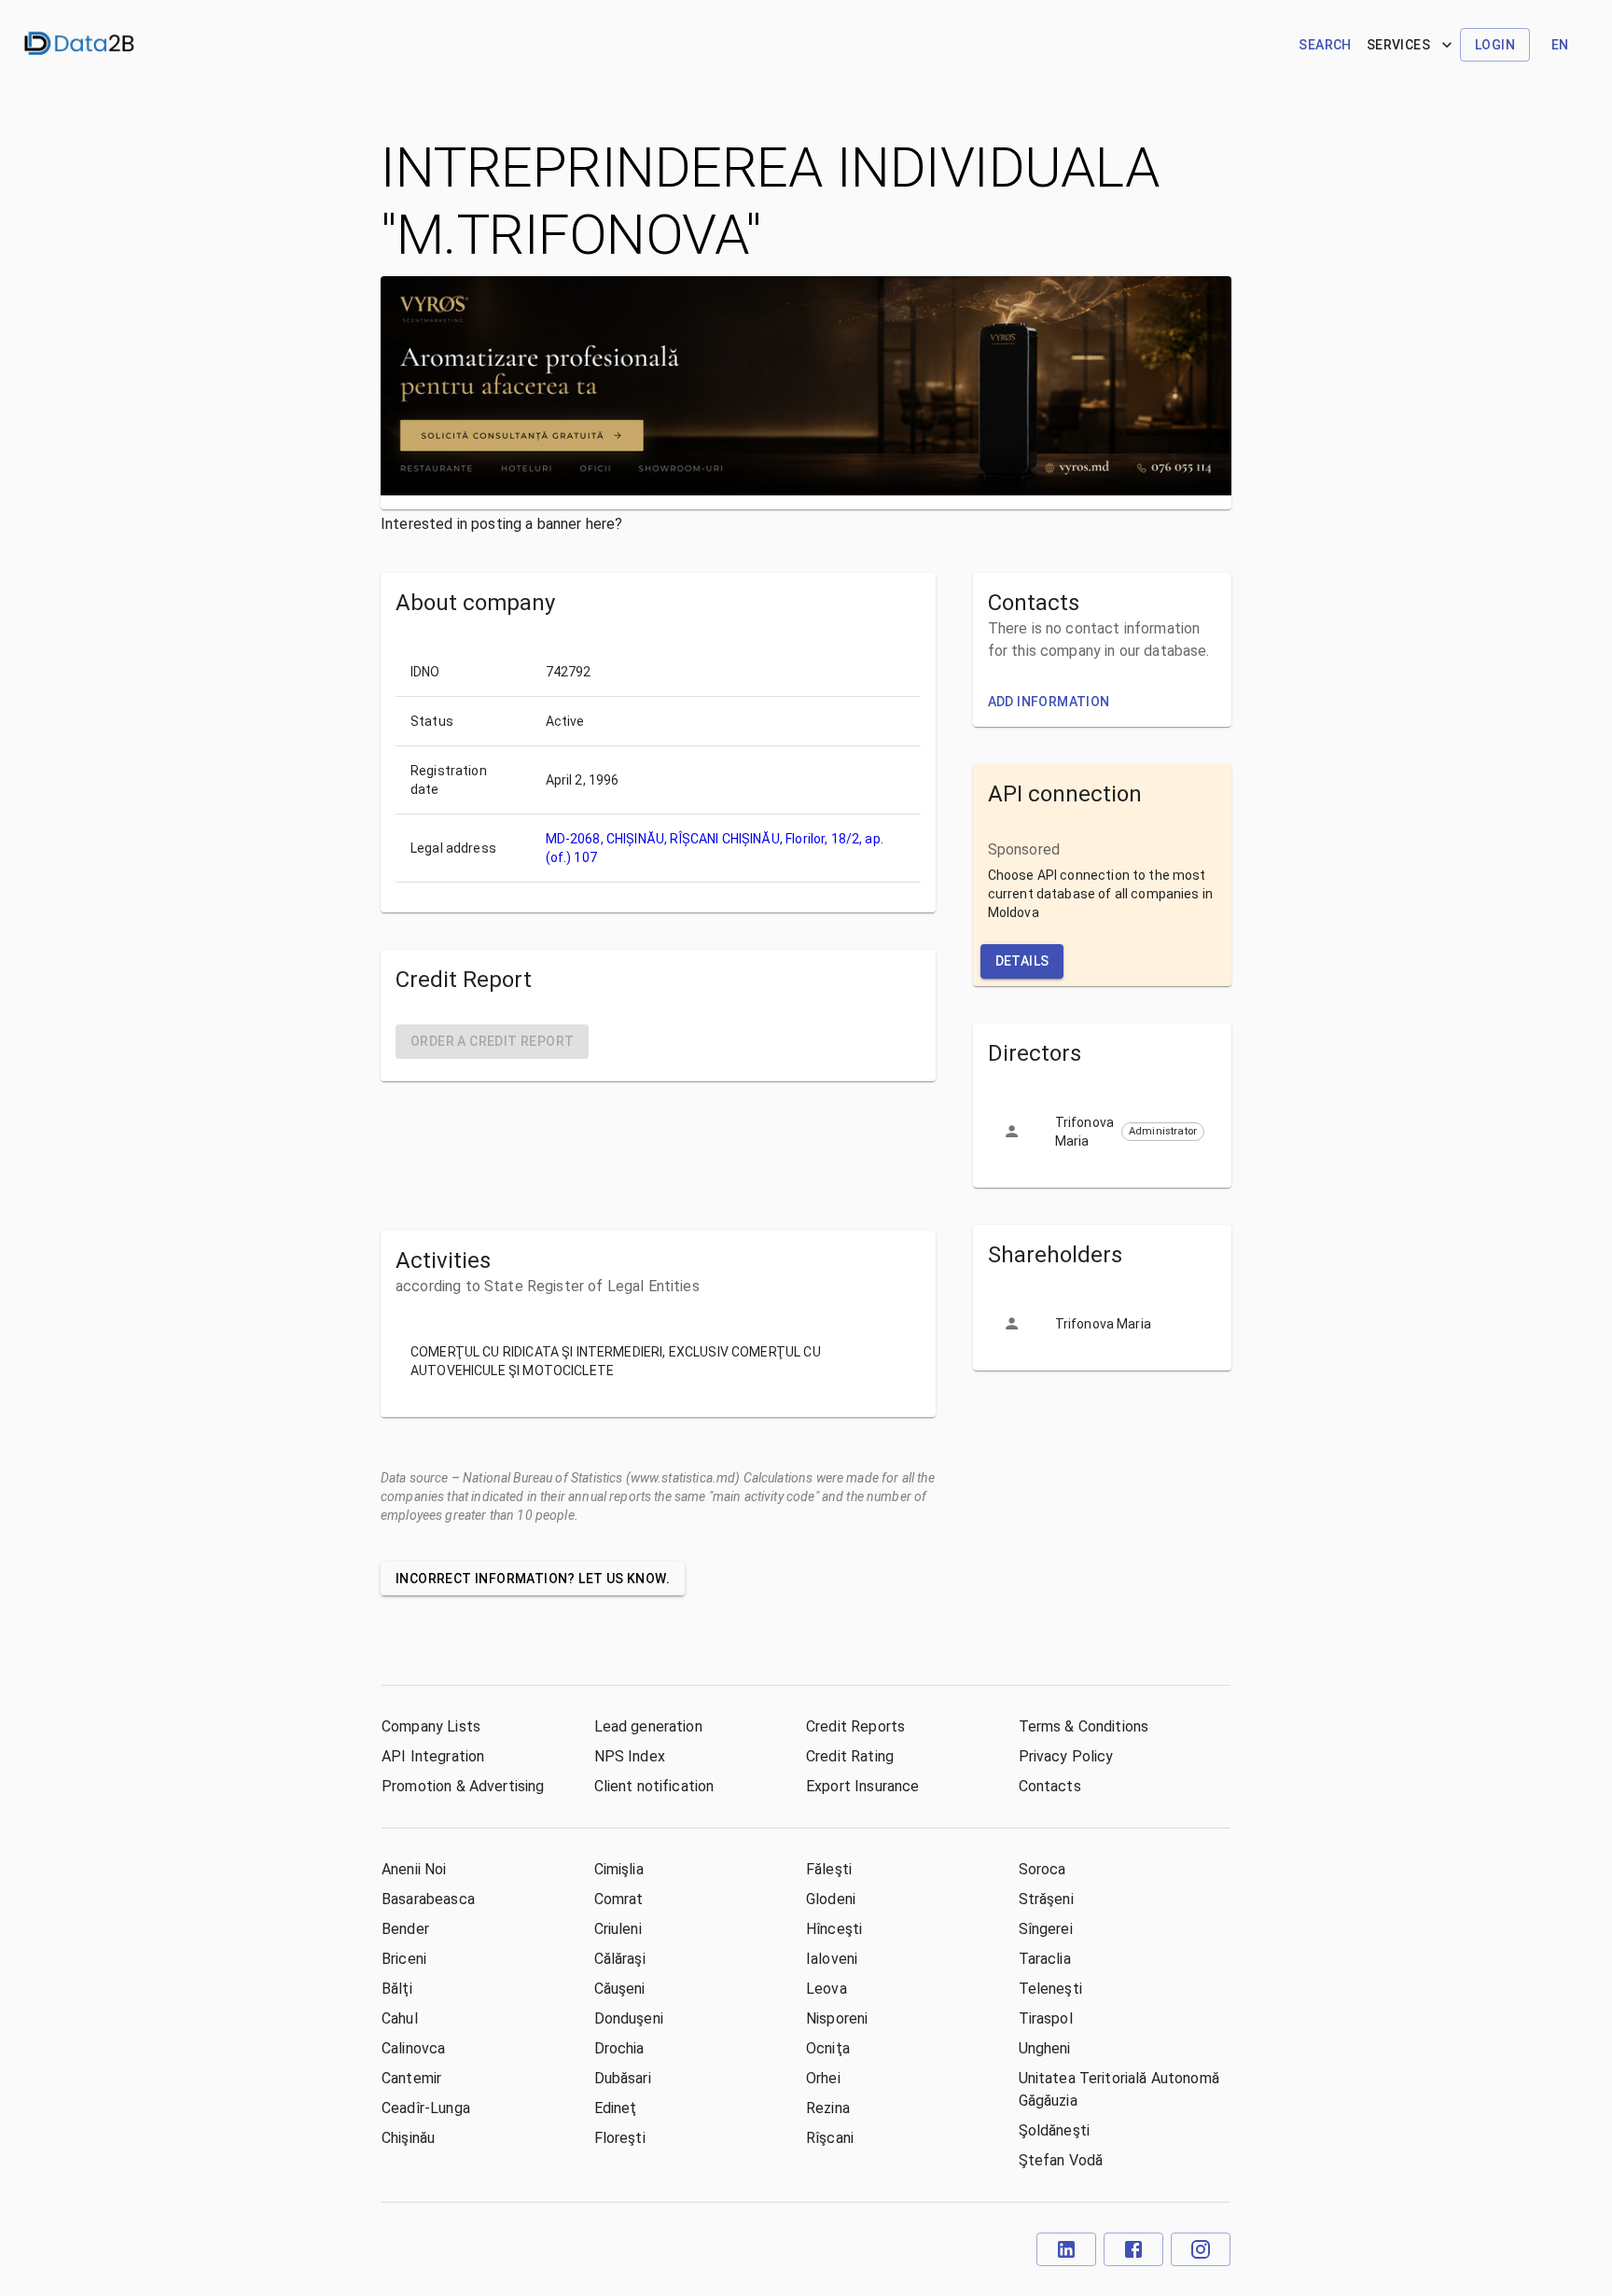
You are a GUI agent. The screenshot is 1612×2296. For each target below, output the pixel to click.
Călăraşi (620, 1959)
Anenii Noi (414, 1869)
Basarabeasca (428, 1899)
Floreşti (620, 2138)
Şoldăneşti (1055, 2130)
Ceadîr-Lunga (426, 2108)
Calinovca (413, 2048)
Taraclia (1045, 1959)
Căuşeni (620, 1989)
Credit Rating (850, 1756)
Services (1398, 45)
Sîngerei (1046, 1929)
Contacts (1050, 1786)
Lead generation (648, 1726)
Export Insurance (862, 1786)
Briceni (404, 1959)
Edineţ (616, 2108)
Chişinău (408, 2138)
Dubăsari (623, 2078)
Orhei (823, 2078)
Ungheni (1045, 2048)
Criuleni (618, 1929)
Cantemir (411, 2078)
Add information (1049, 702)
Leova (827, 1989)
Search (1325, 45)
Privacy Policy (1066, 1756)
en (1560, 45)
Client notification (654, 1786)
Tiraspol (1046, 2018)
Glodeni (831, 1899)
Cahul (400, 2018)
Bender (405, 1929)
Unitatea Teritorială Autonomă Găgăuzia (1119, 2089)
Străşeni (1046, 1899)
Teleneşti (1050, 1989)
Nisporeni (837, 2018)
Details (1022, 961)
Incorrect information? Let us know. (533, 1579)
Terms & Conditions (1084, 1726)
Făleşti (829, 1869)
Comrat (619, 1899)
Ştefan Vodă (1061, 2160)
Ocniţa (828, 2048)
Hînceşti (834, 1929)
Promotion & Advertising (463, 1786)
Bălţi (397, 1989)
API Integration (433, 1756)
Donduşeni (629, 2018)
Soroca (1042, 1869)
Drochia (619, 2048)
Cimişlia (619, 1869)
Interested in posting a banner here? (501, 524)
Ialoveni (832, 1959)
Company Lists (431, 1726)
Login (1495, 45)
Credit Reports (855, 1726)
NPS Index (630, 1756)
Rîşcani (830, 2138)
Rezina (828, 2108)
